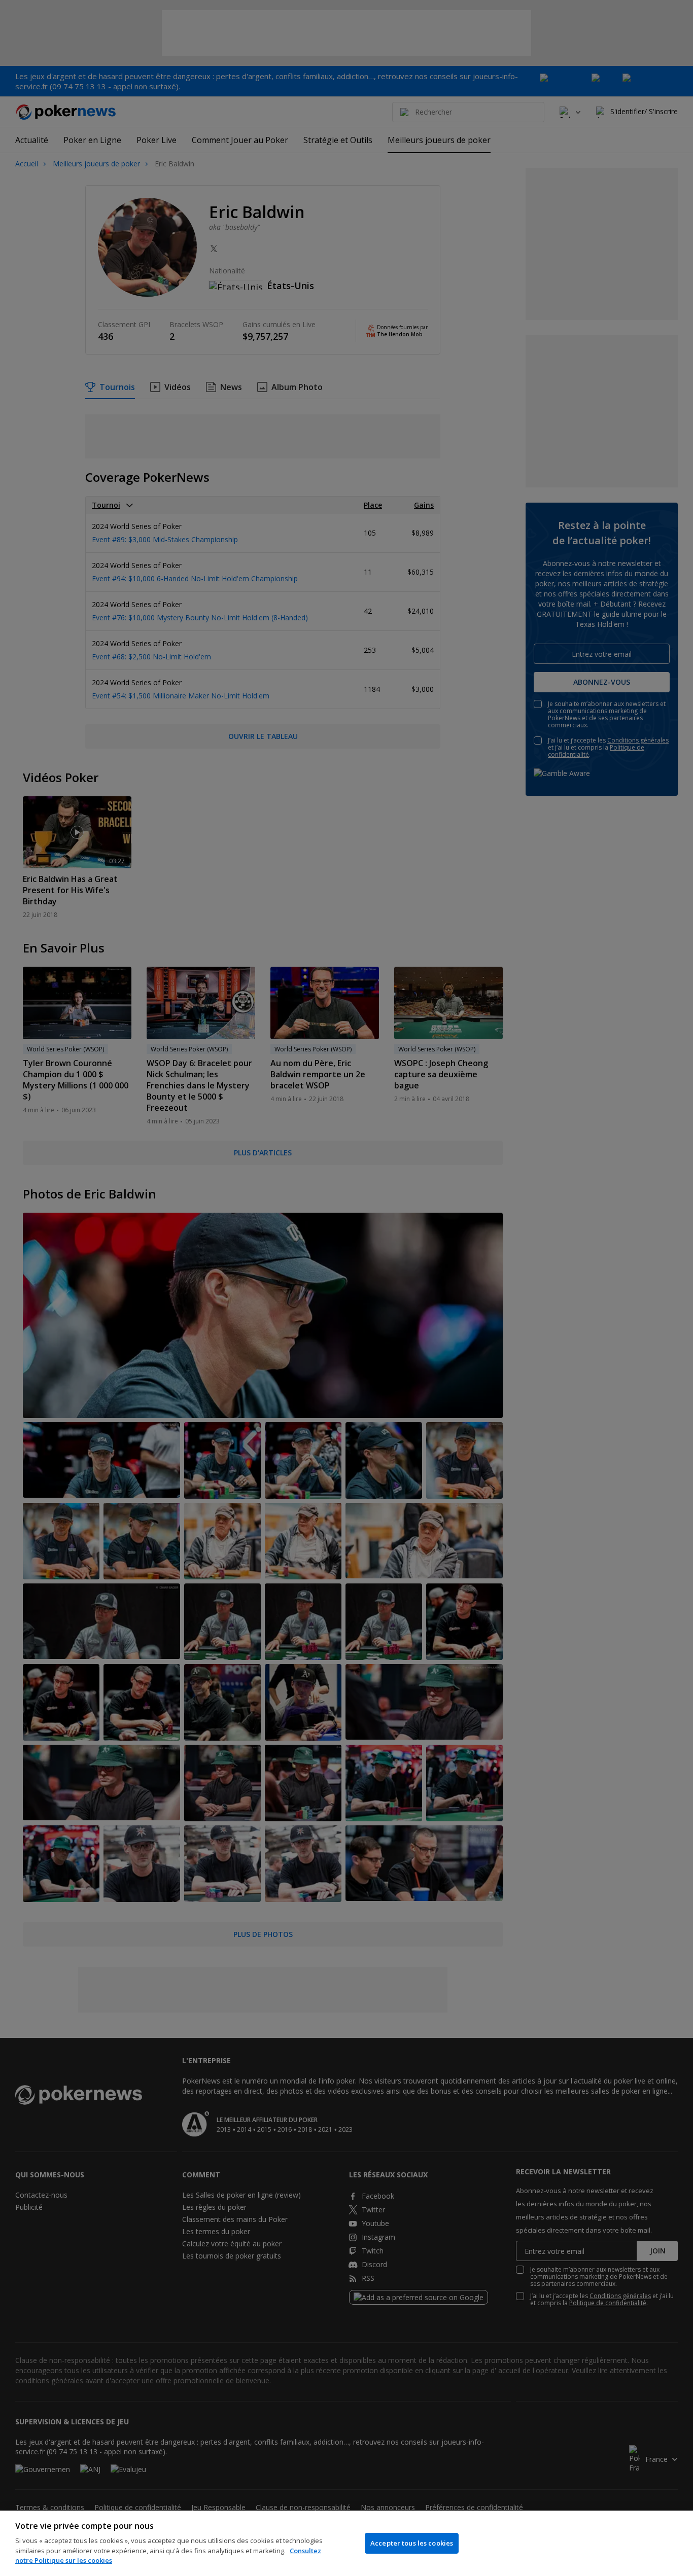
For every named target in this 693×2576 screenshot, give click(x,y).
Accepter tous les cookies (412, 2543)
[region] (346, 2543)
